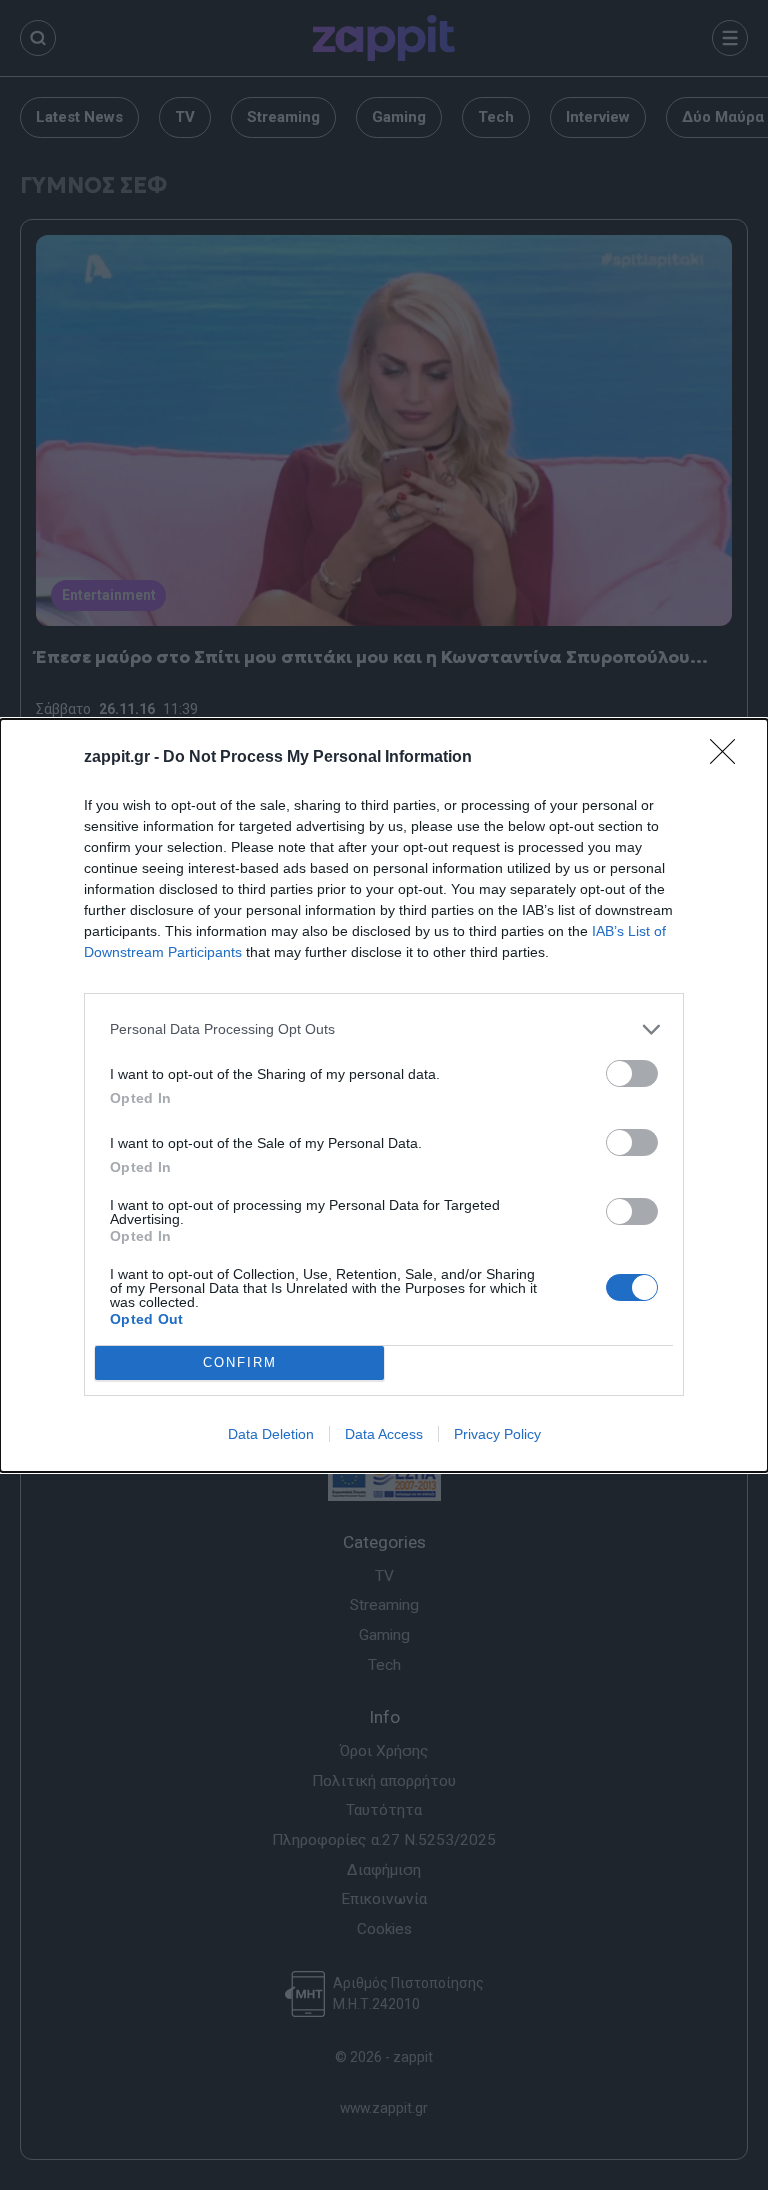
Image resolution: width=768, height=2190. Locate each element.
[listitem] (384, 1029)
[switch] (632, 1073)
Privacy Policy (497, 1434)
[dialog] (384, 1095)
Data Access (384, 1434)
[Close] (729, 758)
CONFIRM (240, 1362)
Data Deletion (271, 1434)
